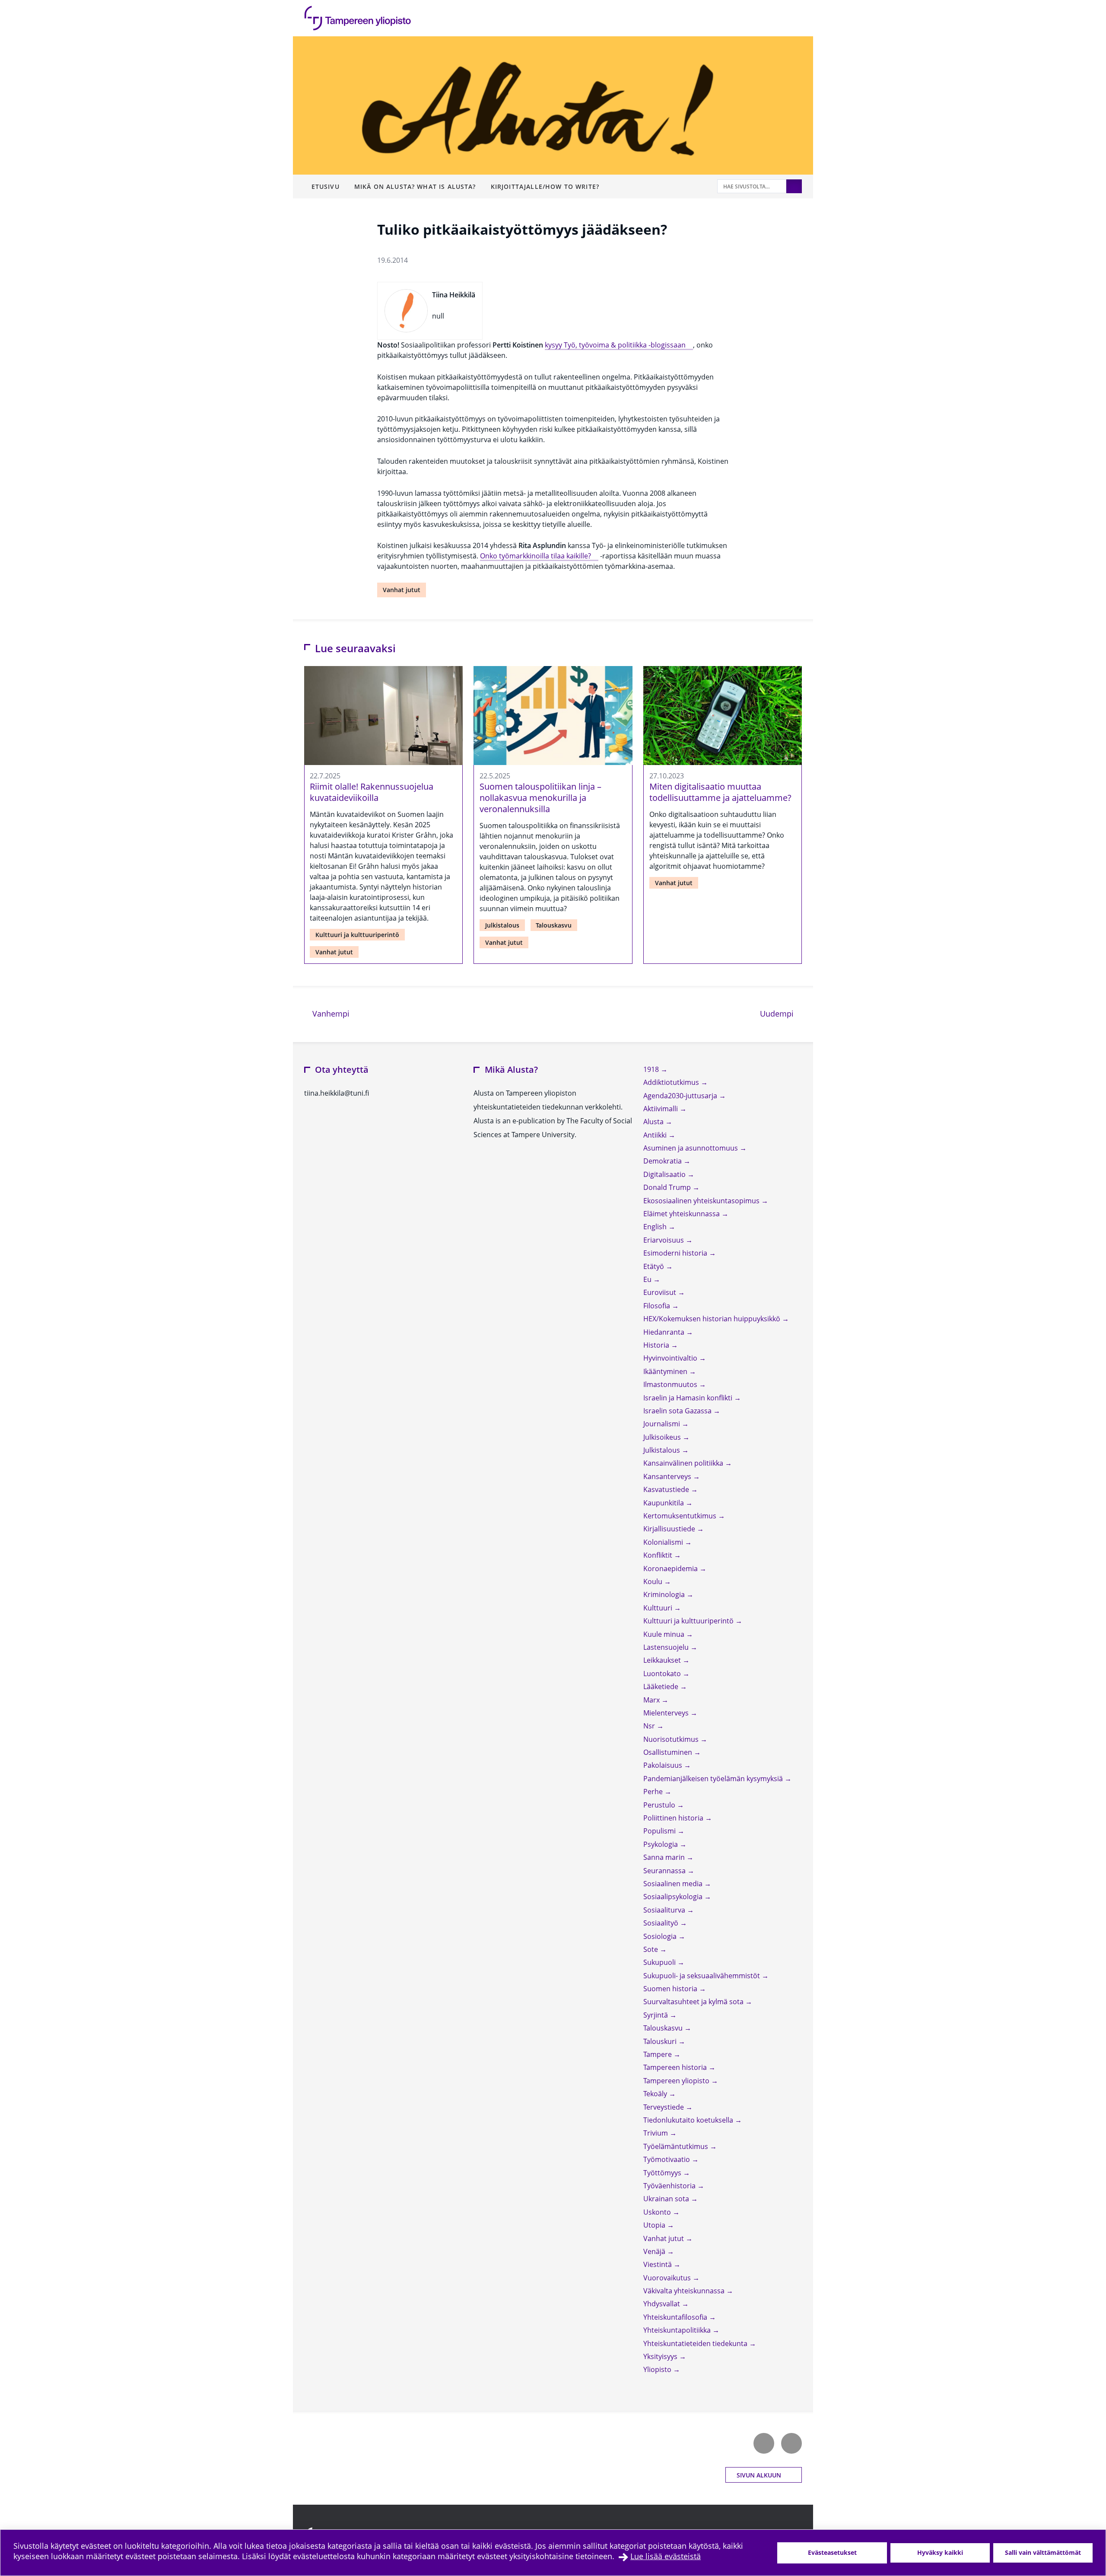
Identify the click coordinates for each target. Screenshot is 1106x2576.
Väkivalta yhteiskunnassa (685, 2291)
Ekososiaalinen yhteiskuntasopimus (702, 1201)
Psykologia (661, 1844)
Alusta (654, 1122)
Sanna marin (665, 1857)
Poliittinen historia (674, 1818)
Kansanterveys (668, 1476)
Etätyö (655, 1266)
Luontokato (663, 1674)
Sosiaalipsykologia (674, 1897)
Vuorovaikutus (668, 2278)
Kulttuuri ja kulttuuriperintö (357, 935)
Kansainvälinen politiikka (684, 1463)
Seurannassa (665, 1871)
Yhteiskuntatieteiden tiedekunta (696, 2343)
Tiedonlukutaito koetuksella (689, 2120)
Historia (657, 1345)
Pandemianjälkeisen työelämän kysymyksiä (714, 1779)
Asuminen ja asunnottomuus (691, 1148)
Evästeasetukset (832, 2552)
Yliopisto (658, 2369)
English (656, 1227)
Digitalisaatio (665, 1174)
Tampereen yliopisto (677, 2081)
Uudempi (781, 1013)
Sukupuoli (660, 1962)
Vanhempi (330, 1013)
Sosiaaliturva (665, 1910)
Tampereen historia (676, 2067)
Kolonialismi (664, 1542)
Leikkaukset (663, 1660)
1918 (652, 1069)
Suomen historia (671, 1989)
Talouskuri (661, 2041)
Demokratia (663, 1161)
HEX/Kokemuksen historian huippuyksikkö (713, 1319)
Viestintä (658, 2264)
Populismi (660, 1831)
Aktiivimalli (661, 1109)
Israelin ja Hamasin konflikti (689, 1398)
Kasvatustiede (667, 1489)
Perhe (654, 1792)
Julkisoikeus (663, 1437)
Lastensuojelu (667, 1647)
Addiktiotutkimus (672, 1082)
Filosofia (658, 1306)
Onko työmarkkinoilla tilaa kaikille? (536, 556)
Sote (652, 1949)
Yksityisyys (661, 2356)
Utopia (655, 2225)
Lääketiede (662, 1687)
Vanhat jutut (402, 590)
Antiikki (656, 1135)
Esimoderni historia (676, 1253)
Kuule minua (665, 1634)
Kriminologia (665, 1594)
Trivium (656, 2133)
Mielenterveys (667, 1713)
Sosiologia (661, 1936)
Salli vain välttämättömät (1043, 2552)
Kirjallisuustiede (670, 1529)
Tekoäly (656, 2094)
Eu (648, 1279)
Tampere (658, 2054)
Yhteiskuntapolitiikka (678, 2330)
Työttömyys (663, 2173)
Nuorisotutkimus (672, 1739)
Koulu (654, 1581)
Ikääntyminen (666, 1371)
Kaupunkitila (664, 1503)
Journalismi (663, 1424)
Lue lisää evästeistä (666, 2556)
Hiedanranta (665, 1332)
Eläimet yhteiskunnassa (682, 1214)
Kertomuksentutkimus (681, 1516)
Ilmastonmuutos (671, 1384)
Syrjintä (656, 2015)
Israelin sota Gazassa (678, 1411)
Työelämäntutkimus (677, 2146)
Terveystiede (664, 2107)
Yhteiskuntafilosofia (676, 2317)
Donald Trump (668, 1187)
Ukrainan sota (667, 2199)
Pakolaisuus (664, 1765)
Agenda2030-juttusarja (681, 1096)
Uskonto (658, 2212)
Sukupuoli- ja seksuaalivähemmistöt (702, 1976)
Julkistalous (502, 925)
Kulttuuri (659, 1608)
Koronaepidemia (671, 1569)
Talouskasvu (554, 925)
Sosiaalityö (662, 1923)
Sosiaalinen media (674, 1884)
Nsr (650, 1726)
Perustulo (660, 1805)
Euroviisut (661, 1292)
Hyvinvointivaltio (671, 1358)
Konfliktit (659, 1555)
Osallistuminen (669, 1752)
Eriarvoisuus (664, 1240)
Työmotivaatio (667, 2159)
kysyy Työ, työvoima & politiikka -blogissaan (615, 345)
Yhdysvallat (663, 2304)
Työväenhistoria (670, 2186)
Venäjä (655, 2251)
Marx (652, 1700)
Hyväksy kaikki (940, 2552)
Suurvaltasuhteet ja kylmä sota (694, 2002)
